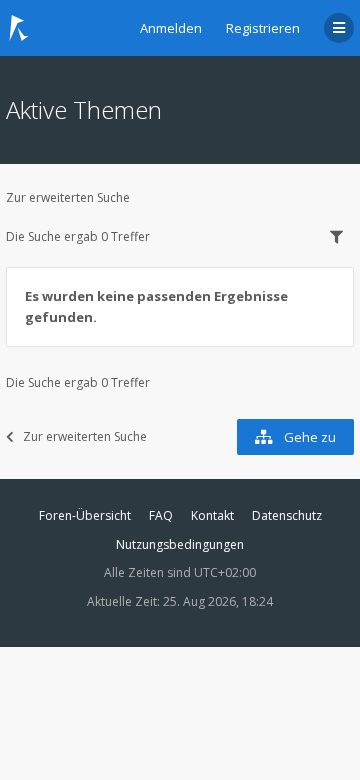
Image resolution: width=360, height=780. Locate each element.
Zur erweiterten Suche (68, 197)
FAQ (161, 515)
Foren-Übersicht (85, 515)
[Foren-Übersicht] (19, 28)
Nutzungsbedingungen (180, 544)
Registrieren (263, 28)
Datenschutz (287, 515)
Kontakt (212, 515)
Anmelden (171, 28)
